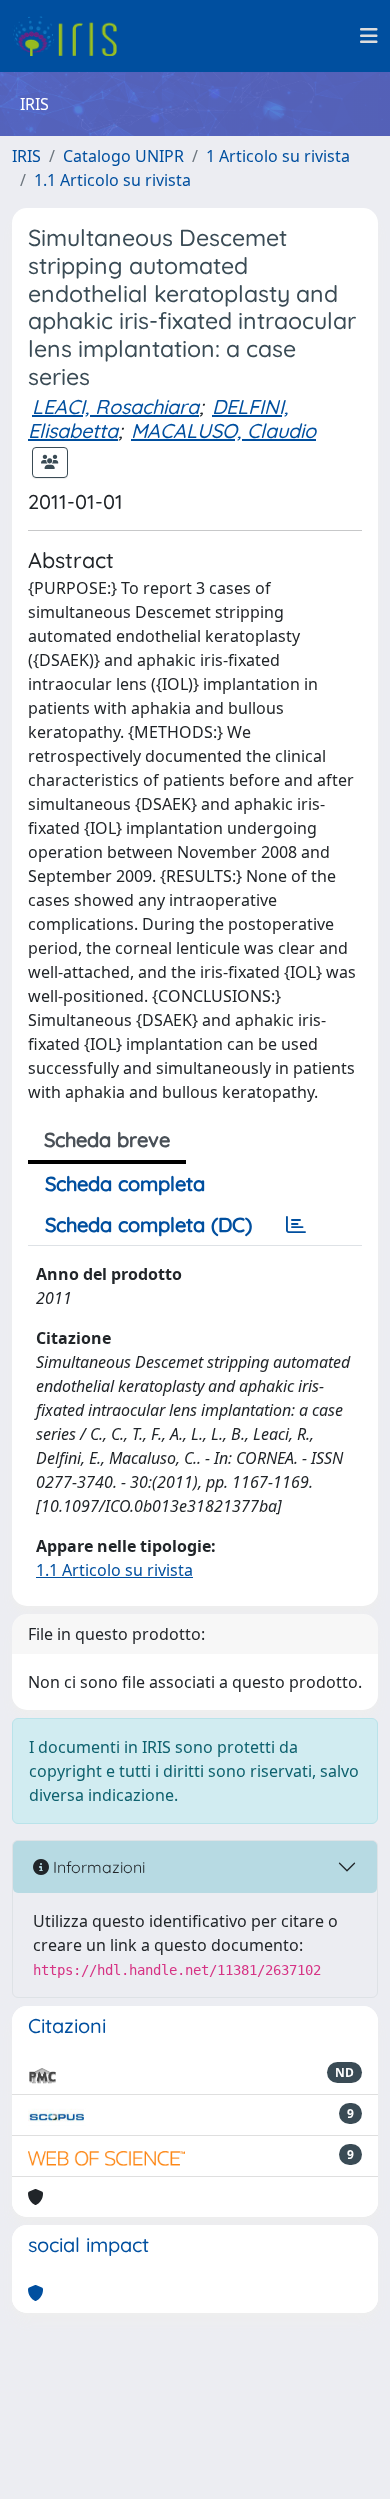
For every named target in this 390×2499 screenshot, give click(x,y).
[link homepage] (72, 36)
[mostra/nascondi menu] (369, 36)
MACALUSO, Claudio (223, 430)
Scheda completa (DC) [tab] (148, 1224)
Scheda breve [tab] (107, 1139)
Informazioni (97, 1867)
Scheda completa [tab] (125, 1183)
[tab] (296, 1225)
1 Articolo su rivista (278, 156)
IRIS (26, 156)
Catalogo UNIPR (123, 156)
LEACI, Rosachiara (115, 406)
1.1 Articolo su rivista (112, 180)
